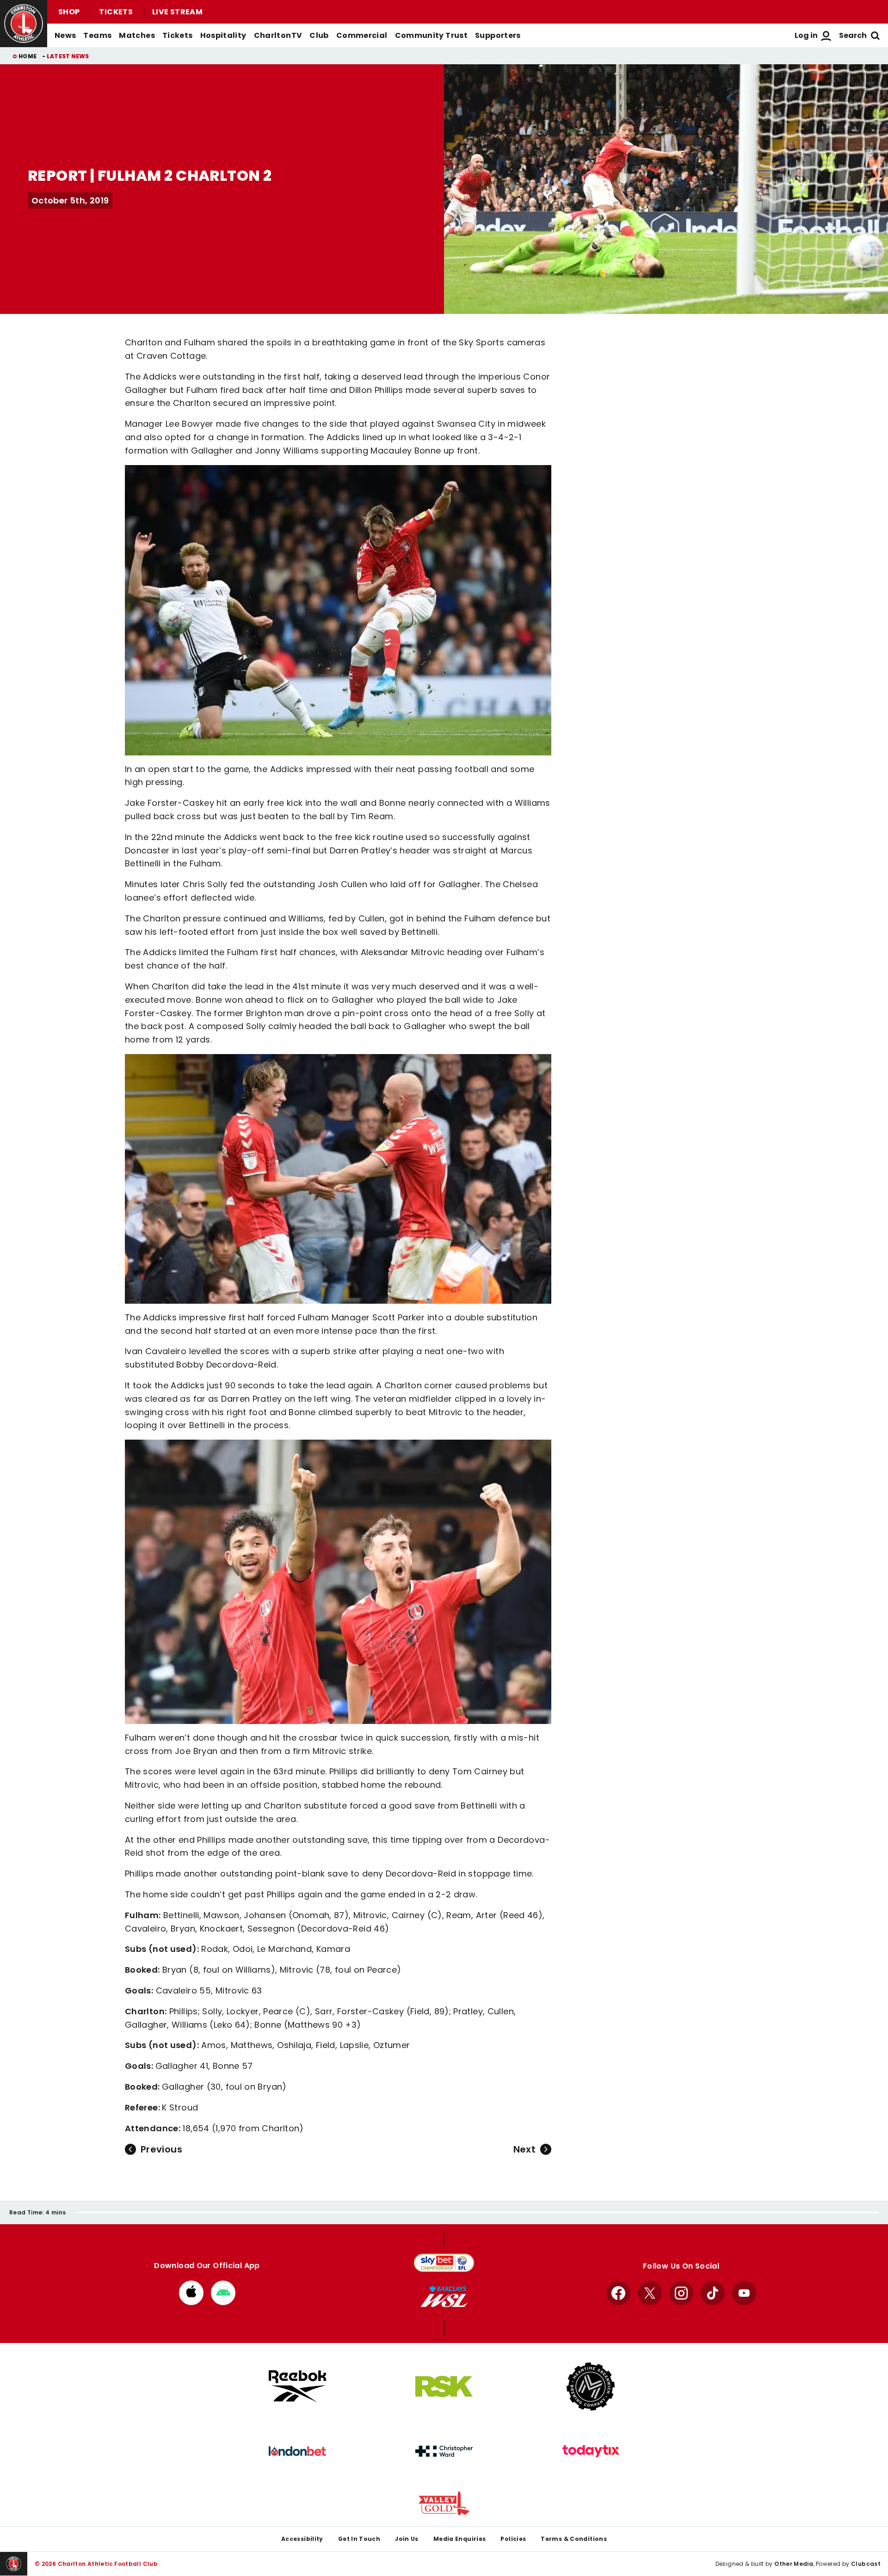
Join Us (407, 2539)
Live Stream (177, 12)
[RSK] (444, 2386)
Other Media (794, 2564)
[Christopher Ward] (444, 2451)
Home (28, 56)
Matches (137, 35)
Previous (161, 2149)
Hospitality (223, 35)
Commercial (362, 35)
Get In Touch (359, 2539)
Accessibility (302, 2539)
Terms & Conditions (574, 2539)
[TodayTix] (591, 2451)
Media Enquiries (460, 2539)
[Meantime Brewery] (591, 2386)
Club (319, 35)
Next (524, 2149)
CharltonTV (278, 35)
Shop (69, 12)
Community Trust (432, 35)
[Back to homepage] (24, 24)
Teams (97, 35)
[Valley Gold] (444, 2503)
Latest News (68, 56)
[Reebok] (297, 2386)
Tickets (116, 12)
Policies (513, 2539)
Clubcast (866, 2564)
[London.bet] (297, 2451)
